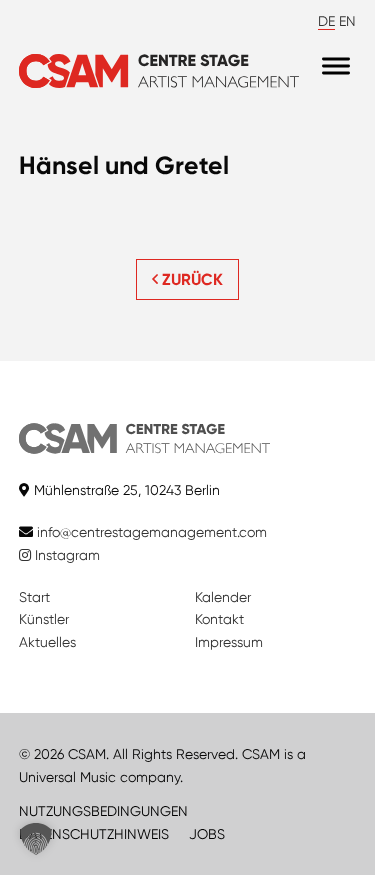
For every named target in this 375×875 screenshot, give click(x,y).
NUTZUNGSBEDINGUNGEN (103, 811)
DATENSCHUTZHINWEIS (94, 834)
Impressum (229, 642)
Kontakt (219, 619)
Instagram (65, 555)
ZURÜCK (190, 279)
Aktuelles (47, 642)
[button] (36, 839)
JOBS (207, 834)
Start (34, 597)
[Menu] (336, 66)
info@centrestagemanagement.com (152, 532)
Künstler (44, 619)
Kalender (223, 597)
